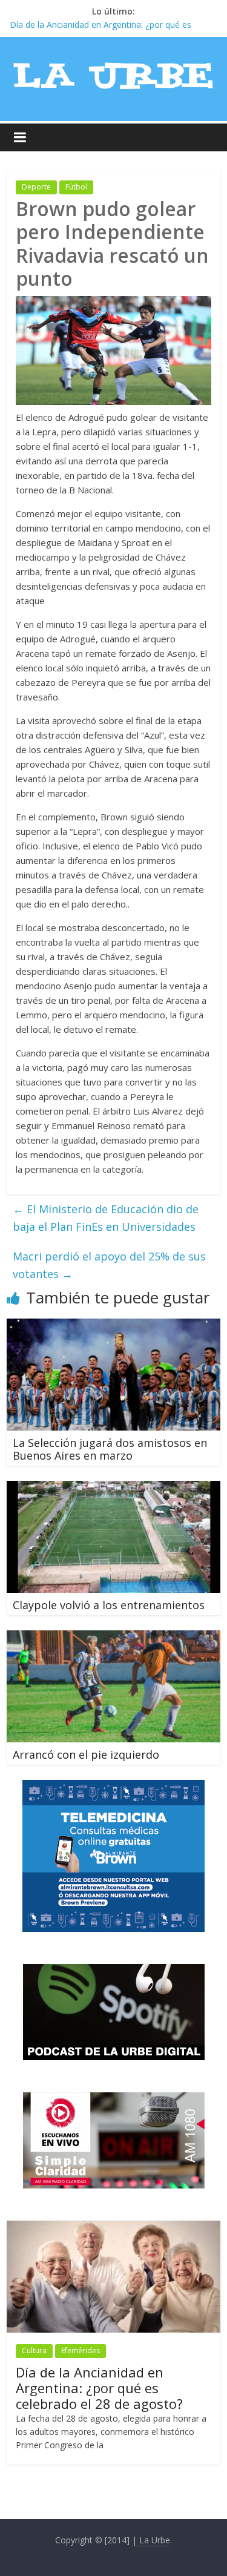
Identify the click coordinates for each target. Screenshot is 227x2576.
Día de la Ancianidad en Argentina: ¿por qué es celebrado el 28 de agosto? (99, 2388)
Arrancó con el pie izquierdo (86, 1754)
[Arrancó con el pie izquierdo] (113, 1638)
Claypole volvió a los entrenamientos (109, 1605)
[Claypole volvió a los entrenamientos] (113, 1488)
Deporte (36, 187)
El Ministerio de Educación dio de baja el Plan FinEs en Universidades (106, 1218)
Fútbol (76, 187)
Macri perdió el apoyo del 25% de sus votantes (109, 1265)
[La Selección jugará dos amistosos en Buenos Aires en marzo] (113, 1326)
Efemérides (81, 2350)
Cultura (34, 2350)
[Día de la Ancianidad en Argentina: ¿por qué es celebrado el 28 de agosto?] (113, 2227)
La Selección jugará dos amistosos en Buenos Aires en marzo (110, 1449)
